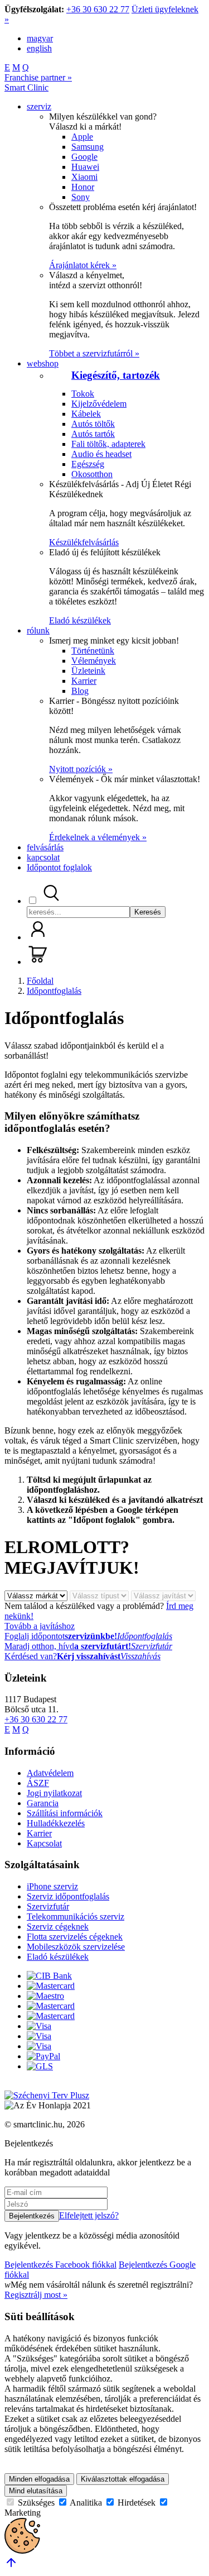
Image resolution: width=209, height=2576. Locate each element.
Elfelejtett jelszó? (89, 2215)
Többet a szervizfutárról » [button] (94, 353)
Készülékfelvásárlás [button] (84, 542)
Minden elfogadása (39, 2479)
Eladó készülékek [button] (80, 620)
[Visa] (39, 2026)
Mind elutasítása (36, 2491)
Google (84, 157)
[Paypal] (43, 2056)
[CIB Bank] (49, 1976)
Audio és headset (101, 454)
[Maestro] (45, 1996)
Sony (81, 197)
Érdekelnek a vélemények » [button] (98, 837)
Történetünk (93, 651)
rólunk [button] (38, 630)
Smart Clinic (26, 87)
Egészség (88, 464)
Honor (83, 187)
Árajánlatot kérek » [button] (83, 265)
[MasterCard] (51, 1986)
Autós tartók (93, 434)
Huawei (85, 167)
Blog (80, 691)
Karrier (84, 681)
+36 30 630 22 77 (98, 9)
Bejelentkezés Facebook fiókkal (60, 2265)
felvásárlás (45, 847)
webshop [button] (43, 363)
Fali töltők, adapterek (108, 444)
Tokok (83, 394)
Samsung (88, 147)
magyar (40, 38)
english (39, 48)
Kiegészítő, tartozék (116, 375)
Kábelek (86, 414)
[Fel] (11, 2566)
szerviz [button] (39, 106)
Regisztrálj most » (36, 2295)
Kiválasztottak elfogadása (123, 2479)
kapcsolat (43, 857)
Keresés (148, 912)
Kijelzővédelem (99, 404)
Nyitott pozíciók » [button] (81, 769)
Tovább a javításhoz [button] (40, 1626)
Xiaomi (84, 177)
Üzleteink (88, 671)
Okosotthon (92, 474)
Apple (82, 137)
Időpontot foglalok (59, 867)
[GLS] (40, 2066)
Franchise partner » (38, 77)
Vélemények (94, 661)
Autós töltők (93, 424)
